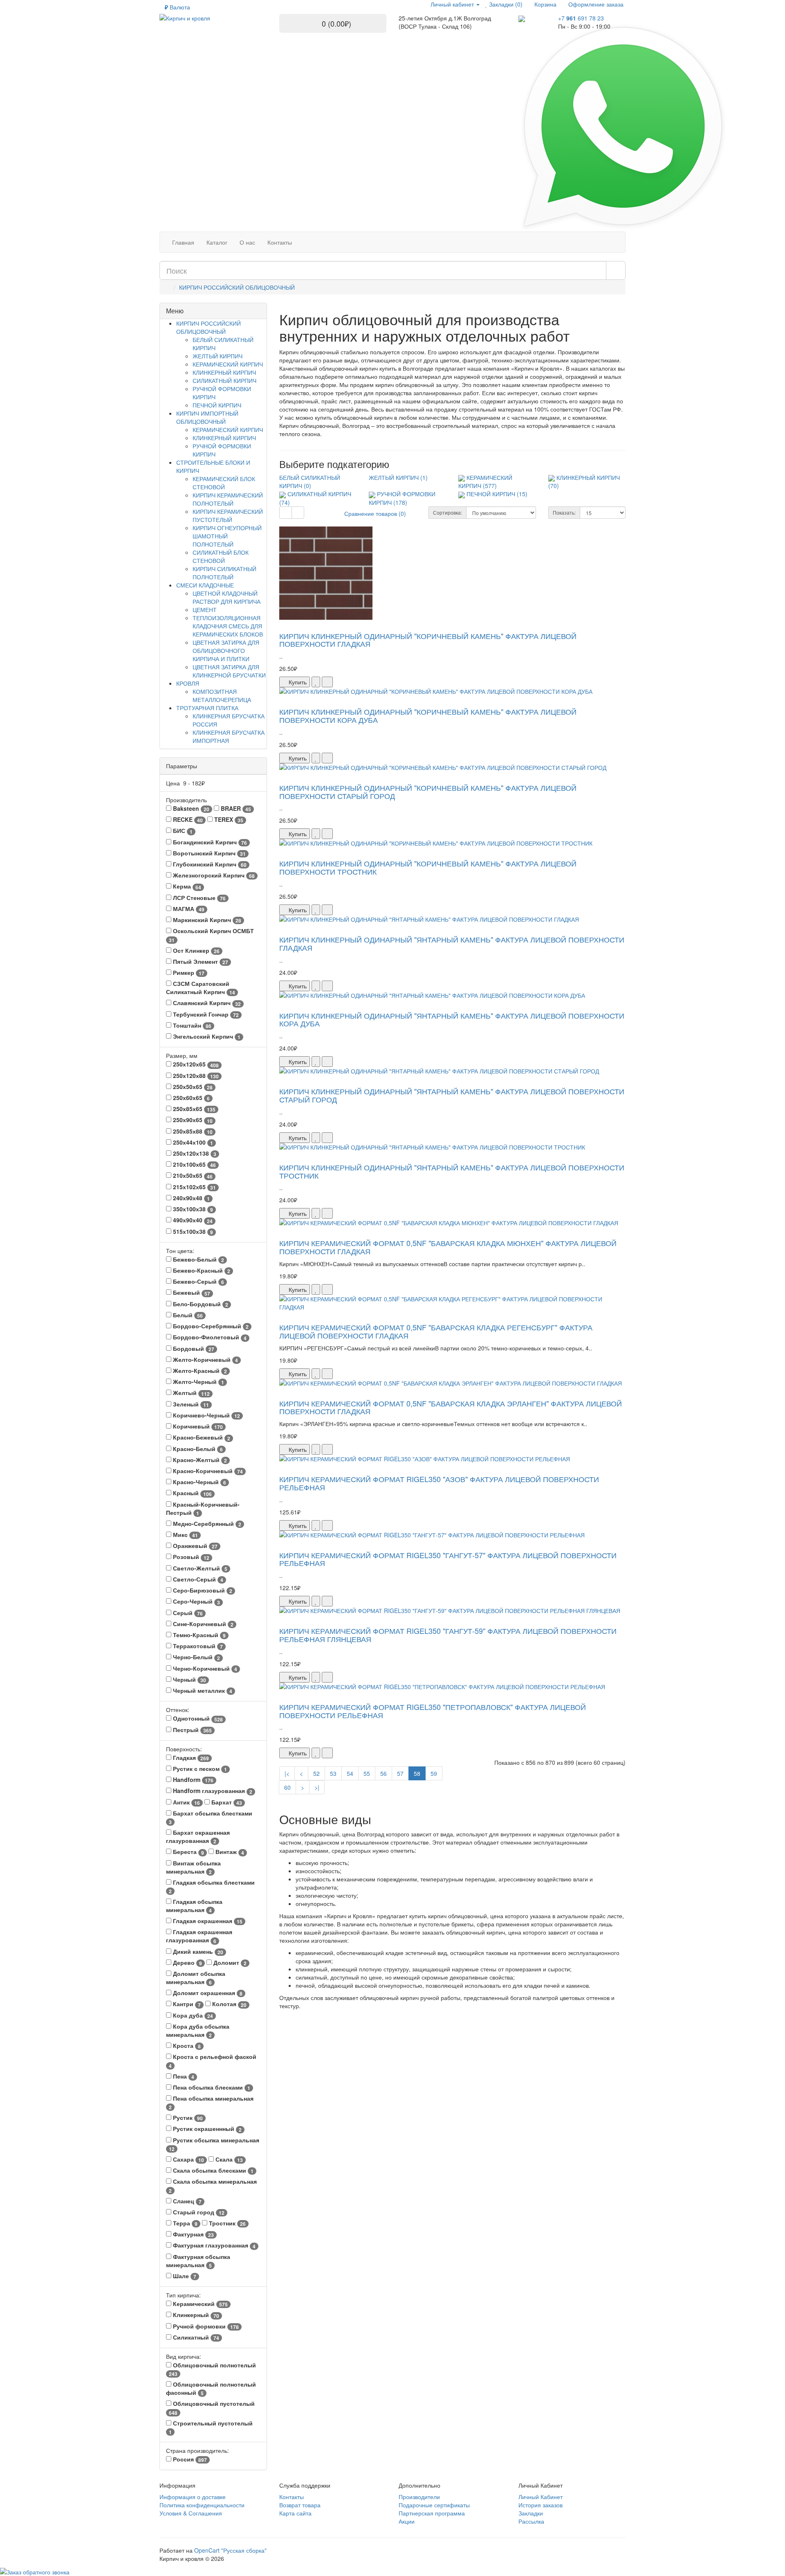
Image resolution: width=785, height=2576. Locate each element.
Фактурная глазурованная (213, 2245)
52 (316, 1773)
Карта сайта (295, 2513)
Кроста (186, 2046)
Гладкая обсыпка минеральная (194, 1906)
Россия (189, 2459)
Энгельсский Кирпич (206, 1036)
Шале (184, 2276)
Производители (419, 2497)
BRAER (235, 809)
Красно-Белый (197, 1449)
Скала (228, 2159)
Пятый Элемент (200, 962)
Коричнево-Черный (206, 1415)
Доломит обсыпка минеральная (196, 1978)
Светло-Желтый (199, 1568)
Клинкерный (195, 2315)
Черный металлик (202, 1691)
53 (333, 1773)
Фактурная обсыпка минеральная (198, 2261)
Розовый (190, 1557)
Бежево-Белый (198, 1259)
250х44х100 (192, 1142)
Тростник (227, 2223)
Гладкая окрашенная (207, 1921)
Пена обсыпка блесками (211, 2087)
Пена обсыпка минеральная (211, 2102)
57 (400, 1773)
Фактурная (193, 2234)
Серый (187, 1613)
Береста (188, 1852)
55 (367, 1773)
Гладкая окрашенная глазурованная (199, 1936)
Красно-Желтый (199, 1460)
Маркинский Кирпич (206, 920)
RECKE (187, 820)
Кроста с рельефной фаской (213, 2061)
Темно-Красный (198, 1635)
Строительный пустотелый (211, 2427)
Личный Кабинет (541, 2497)
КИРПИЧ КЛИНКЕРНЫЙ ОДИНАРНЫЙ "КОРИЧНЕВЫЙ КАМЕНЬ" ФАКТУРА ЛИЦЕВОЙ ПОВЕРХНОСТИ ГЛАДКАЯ (428, 640)
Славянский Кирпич (206, 1003)
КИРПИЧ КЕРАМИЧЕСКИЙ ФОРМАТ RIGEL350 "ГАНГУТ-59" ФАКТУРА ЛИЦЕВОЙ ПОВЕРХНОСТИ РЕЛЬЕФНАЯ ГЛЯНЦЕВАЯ (448, 1635)
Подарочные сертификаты (434, 2505)
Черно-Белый (196, 1657)
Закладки (531, 2513)
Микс (185, 1535)
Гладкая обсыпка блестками (212, 1886)
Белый (187, 1315)
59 (434, 1773)
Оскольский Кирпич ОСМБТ (211, 935)
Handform (192, 1780)
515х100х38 (192, 1232)
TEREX (228, 820)
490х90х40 (192, 1220)
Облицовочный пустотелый (212, 2408)
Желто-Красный (199, 1371)
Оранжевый (194, 1546)
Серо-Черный (196, 1601)
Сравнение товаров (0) (375, 513)
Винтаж (229, 1852)
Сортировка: (447, 512)
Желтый (191, 1393)
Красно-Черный (199, 1482)
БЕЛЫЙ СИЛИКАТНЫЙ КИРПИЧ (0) (310, 481)
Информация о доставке (193, 2497)
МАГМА (188, 909)
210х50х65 (192, 1176)
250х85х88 (192, 1131)
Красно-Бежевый (201, 1437)
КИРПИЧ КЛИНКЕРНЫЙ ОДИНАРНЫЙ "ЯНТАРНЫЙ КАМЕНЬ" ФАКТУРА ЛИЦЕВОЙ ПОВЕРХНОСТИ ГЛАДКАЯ (452, 943)
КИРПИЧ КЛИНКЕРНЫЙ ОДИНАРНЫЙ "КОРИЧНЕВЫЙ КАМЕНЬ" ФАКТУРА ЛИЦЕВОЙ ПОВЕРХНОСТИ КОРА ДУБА (428, 715)
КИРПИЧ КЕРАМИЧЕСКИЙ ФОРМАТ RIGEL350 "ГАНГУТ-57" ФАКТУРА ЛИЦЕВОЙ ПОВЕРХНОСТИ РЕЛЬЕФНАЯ (448, 1559)
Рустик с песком (199, 1769)
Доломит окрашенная (207, 1993)
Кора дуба (192, 2015)
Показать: (564, 512)
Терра (184, 2223)
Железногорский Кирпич (213, 875)
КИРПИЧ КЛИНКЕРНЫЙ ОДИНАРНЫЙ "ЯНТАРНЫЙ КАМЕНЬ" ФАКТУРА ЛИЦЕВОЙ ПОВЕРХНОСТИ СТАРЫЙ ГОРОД (452, 1095)
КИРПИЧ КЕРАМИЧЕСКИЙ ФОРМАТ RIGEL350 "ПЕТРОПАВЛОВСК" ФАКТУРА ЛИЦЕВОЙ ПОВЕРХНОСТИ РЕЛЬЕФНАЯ (433, 1711)
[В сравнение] (327, 682)
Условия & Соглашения (191, 2513)
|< (287, 1773)
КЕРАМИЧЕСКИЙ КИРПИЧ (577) (485, 481)
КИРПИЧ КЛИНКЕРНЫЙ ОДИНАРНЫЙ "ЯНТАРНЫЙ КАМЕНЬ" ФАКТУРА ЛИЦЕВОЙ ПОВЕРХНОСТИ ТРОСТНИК (452, 1171)
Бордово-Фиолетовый (209, 1337)
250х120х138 (194, 1153)
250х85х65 (193, 1109)
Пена (183, 2076)
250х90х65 (192, 1120)
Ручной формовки (205, 2326)
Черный (189, 1679)
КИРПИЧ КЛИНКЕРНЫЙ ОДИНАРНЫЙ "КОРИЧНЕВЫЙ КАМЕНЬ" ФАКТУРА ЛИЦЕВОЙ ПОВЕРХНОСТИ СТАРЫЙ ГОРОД (428, 792)
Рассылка (531, 2521)
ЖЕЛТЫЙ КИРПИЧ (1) (398, 477)
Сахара (188, 2159)
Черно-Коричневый (204, 1668)
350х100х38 (192, 1209)
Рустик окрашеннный (206, 2129)
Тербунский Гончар (205, 1014)
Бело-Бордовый (200, 1304)
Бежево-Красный (201, 1270)
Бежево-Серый (198, 1281)
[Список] (286, 513)
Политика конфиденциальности (202, 2505)
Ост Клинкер (195, 951)
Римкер (188, 973)
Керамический (200, 2304)
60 (287, 1787)
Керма (186, 886)
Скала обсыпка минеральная (213, 2186)
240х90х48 (191, 1198)
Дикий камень (197, 1952)
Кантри (186, 2004)
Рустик (187, 2118)
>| (317, 1787)
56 (384, 1773)
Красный (192, 1493)
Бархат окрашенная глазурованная (198, 1837)
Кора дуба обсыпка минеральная (198, 2030)
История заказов (541, 2505)
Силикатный (195, 2337)
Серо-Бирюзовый (202, 1590)
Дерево (187, 1963)
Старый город (198, 2212)
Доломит (229, 1963)
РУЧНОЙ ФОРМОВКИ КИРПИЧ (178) (402, 498)
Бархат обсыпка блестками (211, 1817)
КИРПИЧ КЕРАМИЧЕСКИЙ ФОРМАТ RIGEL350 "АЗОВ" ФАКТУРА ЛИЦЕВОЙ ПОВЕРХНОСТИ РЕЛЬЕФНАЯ (439, 1483)
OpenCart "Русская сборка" (230, 2550)
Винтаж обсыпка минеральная (193, 1867)
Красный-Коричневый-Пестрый (203, 1508)
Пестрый (192, 1730)
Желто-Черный (198, 1382)
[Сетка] (298, 513)
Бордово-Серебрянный (210, 1326)
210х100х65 (194, 1164)
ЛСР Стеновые (198, 898)
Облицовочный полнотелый (212, 2369)
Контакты (292, 2497)
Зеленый (190, 1404)
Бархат (226, 1802)
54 (350, 1773)
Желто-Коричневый (205, 1360)
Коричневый (197, 1426)
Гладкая (190, 1758)
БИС (182, 831)
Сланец (186, 2201)
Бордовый (193, 1349)
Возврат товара (300, 2505)
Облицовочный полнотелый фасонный (211, 2388)
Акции (407, 2521)
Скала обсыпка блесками (212, 2170)
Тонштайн (191, 1025)
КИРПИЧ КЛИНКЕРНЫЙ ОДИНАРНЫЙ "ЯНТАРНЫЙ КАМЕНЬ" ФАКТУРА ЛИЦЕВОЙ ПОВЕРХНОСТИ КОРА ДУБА (452, 1019)
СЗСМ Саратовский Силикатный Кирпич (201, 988)
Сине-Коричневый (202, 1624)
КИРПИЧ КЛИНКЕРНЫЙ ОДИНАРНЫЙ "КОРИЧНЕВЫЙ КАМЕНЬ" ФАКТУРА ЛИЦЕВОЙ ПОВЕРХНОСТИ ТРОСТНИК (428, 867)
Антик (186, 1802)
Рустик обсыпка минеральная (214, 2144)
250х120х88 (195, 1076)
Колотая (229, 2004)
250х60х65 (191, 1098)
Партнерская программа (432, 2513)
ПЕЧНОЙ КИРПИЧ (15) (497, 494)
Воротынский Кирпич (209, 853)
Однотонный (197, 1718)
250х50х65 (192, 1087)
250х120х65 (195, 1064)
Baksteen (190, 809)
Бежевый (191, 1292)
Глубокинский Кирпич (209, 864)
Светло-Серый (197, 1579)
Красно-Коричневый (207, 1471)
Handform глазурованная (212, 1791)
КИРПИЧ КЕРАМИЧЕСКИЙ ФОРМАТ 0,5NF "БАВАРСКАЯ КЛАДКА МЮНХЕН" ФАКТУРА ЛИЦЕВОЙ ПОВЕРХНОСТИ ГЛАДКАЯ (448, 1247)
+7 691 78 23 (581, 18)
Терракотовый (197, 1646)
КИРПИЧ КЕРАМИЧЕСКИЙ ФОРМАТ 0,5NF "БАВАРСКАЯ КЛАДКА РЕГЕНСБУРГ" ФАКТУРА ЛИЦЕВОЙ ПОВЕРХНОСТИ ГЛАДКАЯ (436, 1331)
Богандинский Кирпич (209, 842)
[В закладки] (316, 682)
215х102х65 (194, 1187)
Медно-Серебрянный (206, 1524)
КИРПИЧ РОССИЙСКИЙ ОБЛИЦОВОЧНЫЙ (237, 287)
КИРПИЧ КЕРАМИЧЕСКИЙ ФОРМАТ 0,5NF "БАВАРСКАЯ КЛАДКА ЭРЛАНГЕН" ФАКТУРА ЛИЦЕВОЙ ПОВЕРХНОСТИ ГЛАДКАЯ (451, 1407)
